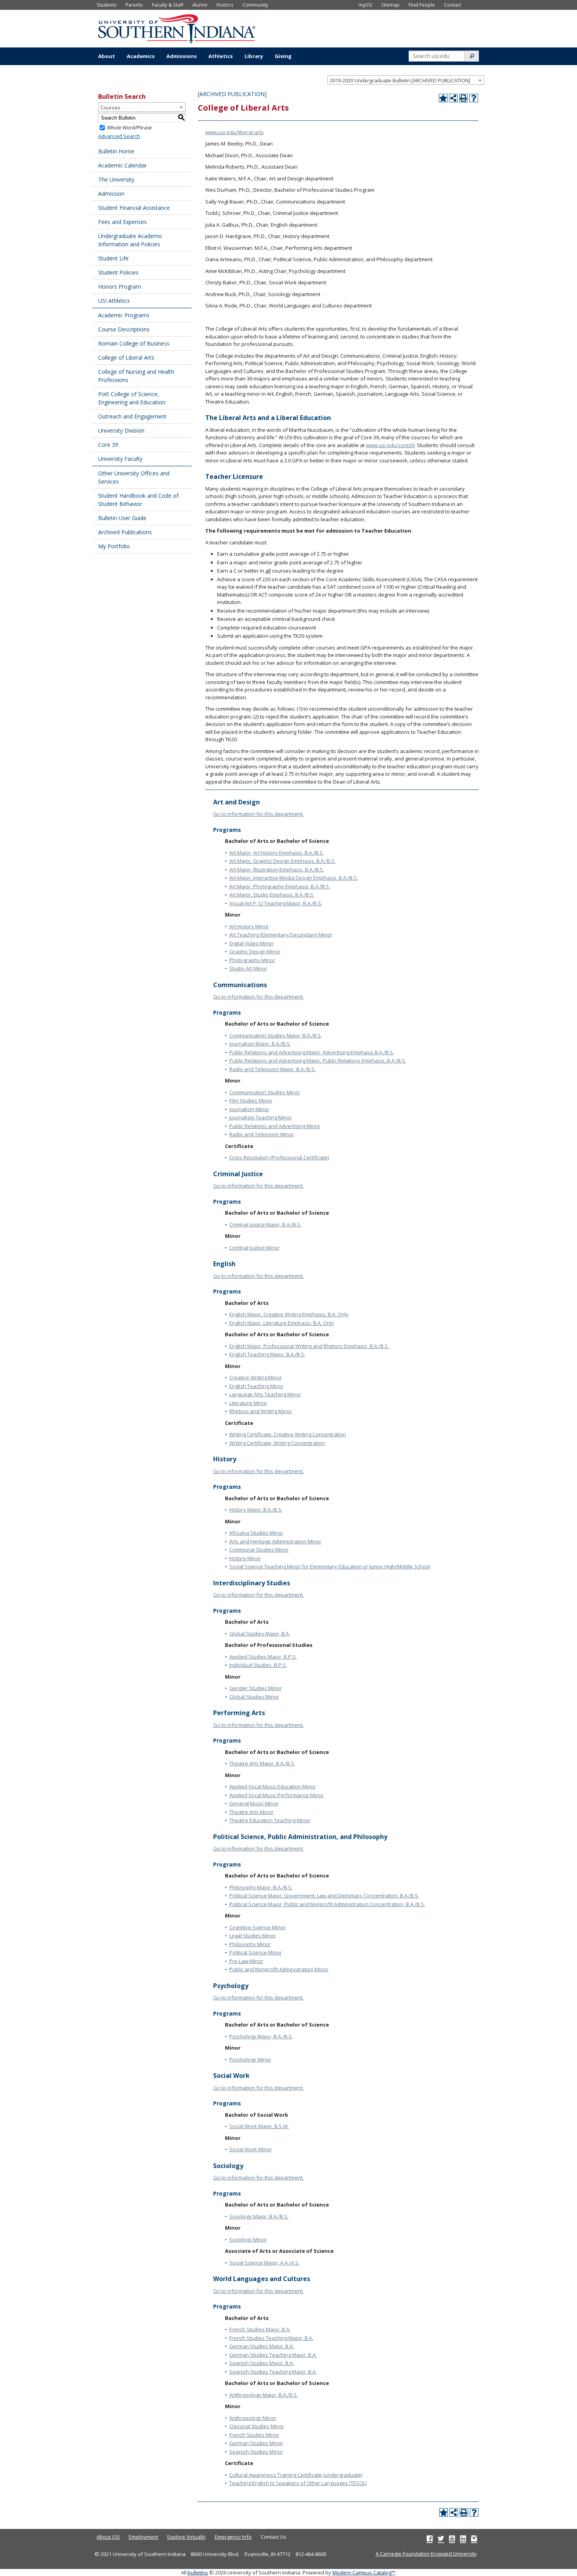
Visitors (225, 5)
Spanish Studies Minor (256, 2452)
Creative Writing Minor (256, 1377)
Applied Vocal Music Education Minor (273, 1786)
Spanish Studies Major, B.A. (262, 2363)
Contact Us (273, 2537)
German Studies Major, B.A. (262, 2346)
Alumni (200, 5)
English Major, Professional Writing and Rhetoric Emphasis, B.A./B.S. (309, 1346)
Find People (422, 5)
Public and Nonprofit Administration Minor (279, 1969)
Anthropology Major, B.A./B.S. (264, 2395)
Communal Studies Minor (259, 1550)
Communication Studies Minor (265, 1092)
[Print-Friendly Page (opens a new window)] (464, 98)
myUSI (365, 5)
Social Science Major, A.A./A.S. (264, 2263)
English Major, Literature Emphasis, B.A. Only (282, 1323)
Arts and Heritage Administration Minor (275, 1541)
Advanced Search (119, 136)
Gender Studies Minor (256, 1688)
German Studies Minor (256, 2443)
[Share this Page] (453, 98)
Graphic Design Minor (255, 951)
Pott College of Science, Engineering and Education (132, 398)
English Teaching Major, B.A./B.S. (267, 1354)
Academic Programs (124, 315)
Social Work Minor (251, 2149)
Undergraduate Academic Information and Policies (130, 240)
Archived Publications (125, 532)
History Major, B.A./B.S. (256, 1510)
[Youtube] (452, 2538)
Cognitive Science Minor (257, 1927)
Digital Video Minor (251, 943)
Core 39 (108, 445)
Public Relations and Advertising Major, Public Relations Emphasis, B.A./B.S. (318, 1061)
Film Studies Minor (251, 1101)
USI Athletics (114, 301)
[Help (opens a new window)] (474, 98)
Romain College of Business (134, 343)
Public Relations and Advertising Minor (275, 1126)
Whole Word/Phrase (130, 128)
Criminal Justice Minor (255, 1248)
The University (116, 179)
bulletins (198, 2572)
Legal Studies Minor (253, 1936)
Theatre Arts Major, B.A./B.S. (262, 1763)
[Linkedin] (463, 2538)
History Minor (245, 1558)
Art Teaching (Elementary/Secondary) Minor (281, 935)
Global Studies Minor (254, 1697)
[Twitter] (441, 2538)
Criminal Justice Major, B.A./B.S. (265, 1224)
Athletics (221, 56)
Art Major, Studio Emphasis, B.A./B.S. (272, 895)
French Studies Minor (254, 2435)
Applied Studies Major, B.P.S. (263, 1657)
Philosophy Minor (250, 1944)
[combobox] (406, 80)
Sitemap (390, 5)
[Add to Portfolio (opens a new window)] (443, 98)
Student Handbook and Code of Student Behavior (138, 500)
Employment (143, 2537)
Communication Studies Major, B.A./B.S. (276, 1035)
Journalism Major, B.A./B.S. (260, 1044)
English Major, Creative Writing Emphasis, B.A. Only (289, 1314)
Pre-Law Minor (246, 1961)
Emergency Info (233, 2537)
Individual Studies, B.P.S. (258, 1665)
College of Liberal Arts (126, 357)
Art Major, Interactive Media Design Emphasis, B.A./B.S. (294, 878)
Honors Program (120, 287)
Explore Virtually (186, 2537)
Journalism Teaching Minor (261, 1117)
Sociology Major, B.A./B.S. (259, 2216)
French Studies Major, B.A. (260, 2329)
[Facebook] (430, 2538)
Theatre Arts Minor (251, 1812)
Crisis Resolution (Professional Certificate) (279, 1157)
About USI (108, 2537)
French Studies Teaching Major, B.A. (271, 2338)
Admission (111, 194)
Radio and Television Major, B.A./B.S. (272, 1069)
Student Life (113, 258)
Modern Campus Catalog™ (364, 2572)
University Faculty (120, 459)
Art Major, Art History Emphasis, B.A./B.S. (277, 853)
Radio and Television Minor (262, 1134)
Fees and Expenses (122, 222)
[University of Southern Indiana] (177, 28)
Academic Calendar (122, 165)
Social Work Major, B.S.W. (259, 2126)
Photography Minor (252, 960)
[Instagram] (474, 2538)
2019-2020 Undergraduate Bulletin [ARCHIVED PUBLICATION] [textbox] (400, 80)
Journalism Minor (249, 1109)
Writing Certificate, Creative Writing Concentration (288, 1434)
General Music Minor (254, 1803)
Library (254, 56)
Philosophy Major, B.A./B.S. (261, 1887)
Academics (141, 56)
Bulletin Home (116, 151)
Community (255, 5)
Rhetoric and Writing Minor (261, 1411)
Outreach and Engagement (132, 416)
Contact (453, 5)
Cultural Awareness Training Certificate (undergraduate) (296, 2475)
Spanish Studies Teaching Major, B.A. (273, 2372)
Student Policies (118, 272)
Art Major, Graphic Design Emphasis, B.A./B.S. (282, 861)
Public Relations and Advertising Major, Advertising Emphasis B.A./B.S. (312, 1052)
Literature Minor (248, 1403)
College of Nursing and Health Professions (136, 376)
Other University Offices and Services (134, 477)
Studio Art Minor (248, 968)
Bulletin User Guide (122, 518)
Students (107, 5)
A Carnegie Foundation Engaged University (426, 2554)
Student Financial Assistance (134, 208)
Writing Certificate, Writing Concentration (277, 1443)
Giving (283, 56)
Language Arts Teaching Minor (265, 1394)
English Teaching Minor (257, 1386)
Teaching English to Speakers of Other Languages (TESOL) (298, 2483)
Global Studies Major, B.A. (260, 1634)
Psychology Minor (250, 2059)
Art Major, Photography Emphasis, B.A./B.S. (280, 886)
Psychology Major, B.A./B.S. (261, 2036)
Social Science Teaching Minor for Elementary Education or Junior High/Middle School (330, 1566)
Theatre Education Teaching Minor (270, 1820)
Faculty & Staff (168, 5)
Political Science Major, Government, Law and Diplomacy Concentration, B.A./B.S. (324, 1896)
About (107, 56)
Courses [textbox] (110, 107)
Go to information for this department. (258, 814)
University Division (121, 430)
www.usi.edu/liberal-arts (235, 132)
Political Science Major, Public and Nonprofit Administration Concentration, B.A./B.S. (327, 1904)
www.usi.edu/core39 (390, 445)
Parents (134, 5)
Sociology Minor (248, 2239)
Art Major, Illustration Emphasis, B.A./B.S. (277, 870)
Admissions (182, 56)
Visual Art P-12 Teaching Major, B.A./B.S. (276, 903)
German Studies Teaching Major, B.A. (273, 2355)
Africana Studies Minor (256, 1533)
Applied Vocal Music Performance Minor (277, 1795)
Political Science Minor (256, 1952)
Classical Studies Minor (257, 2426)
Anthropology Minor (253, 2418)
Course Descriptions (124, 329)
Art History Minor (249, 926)
